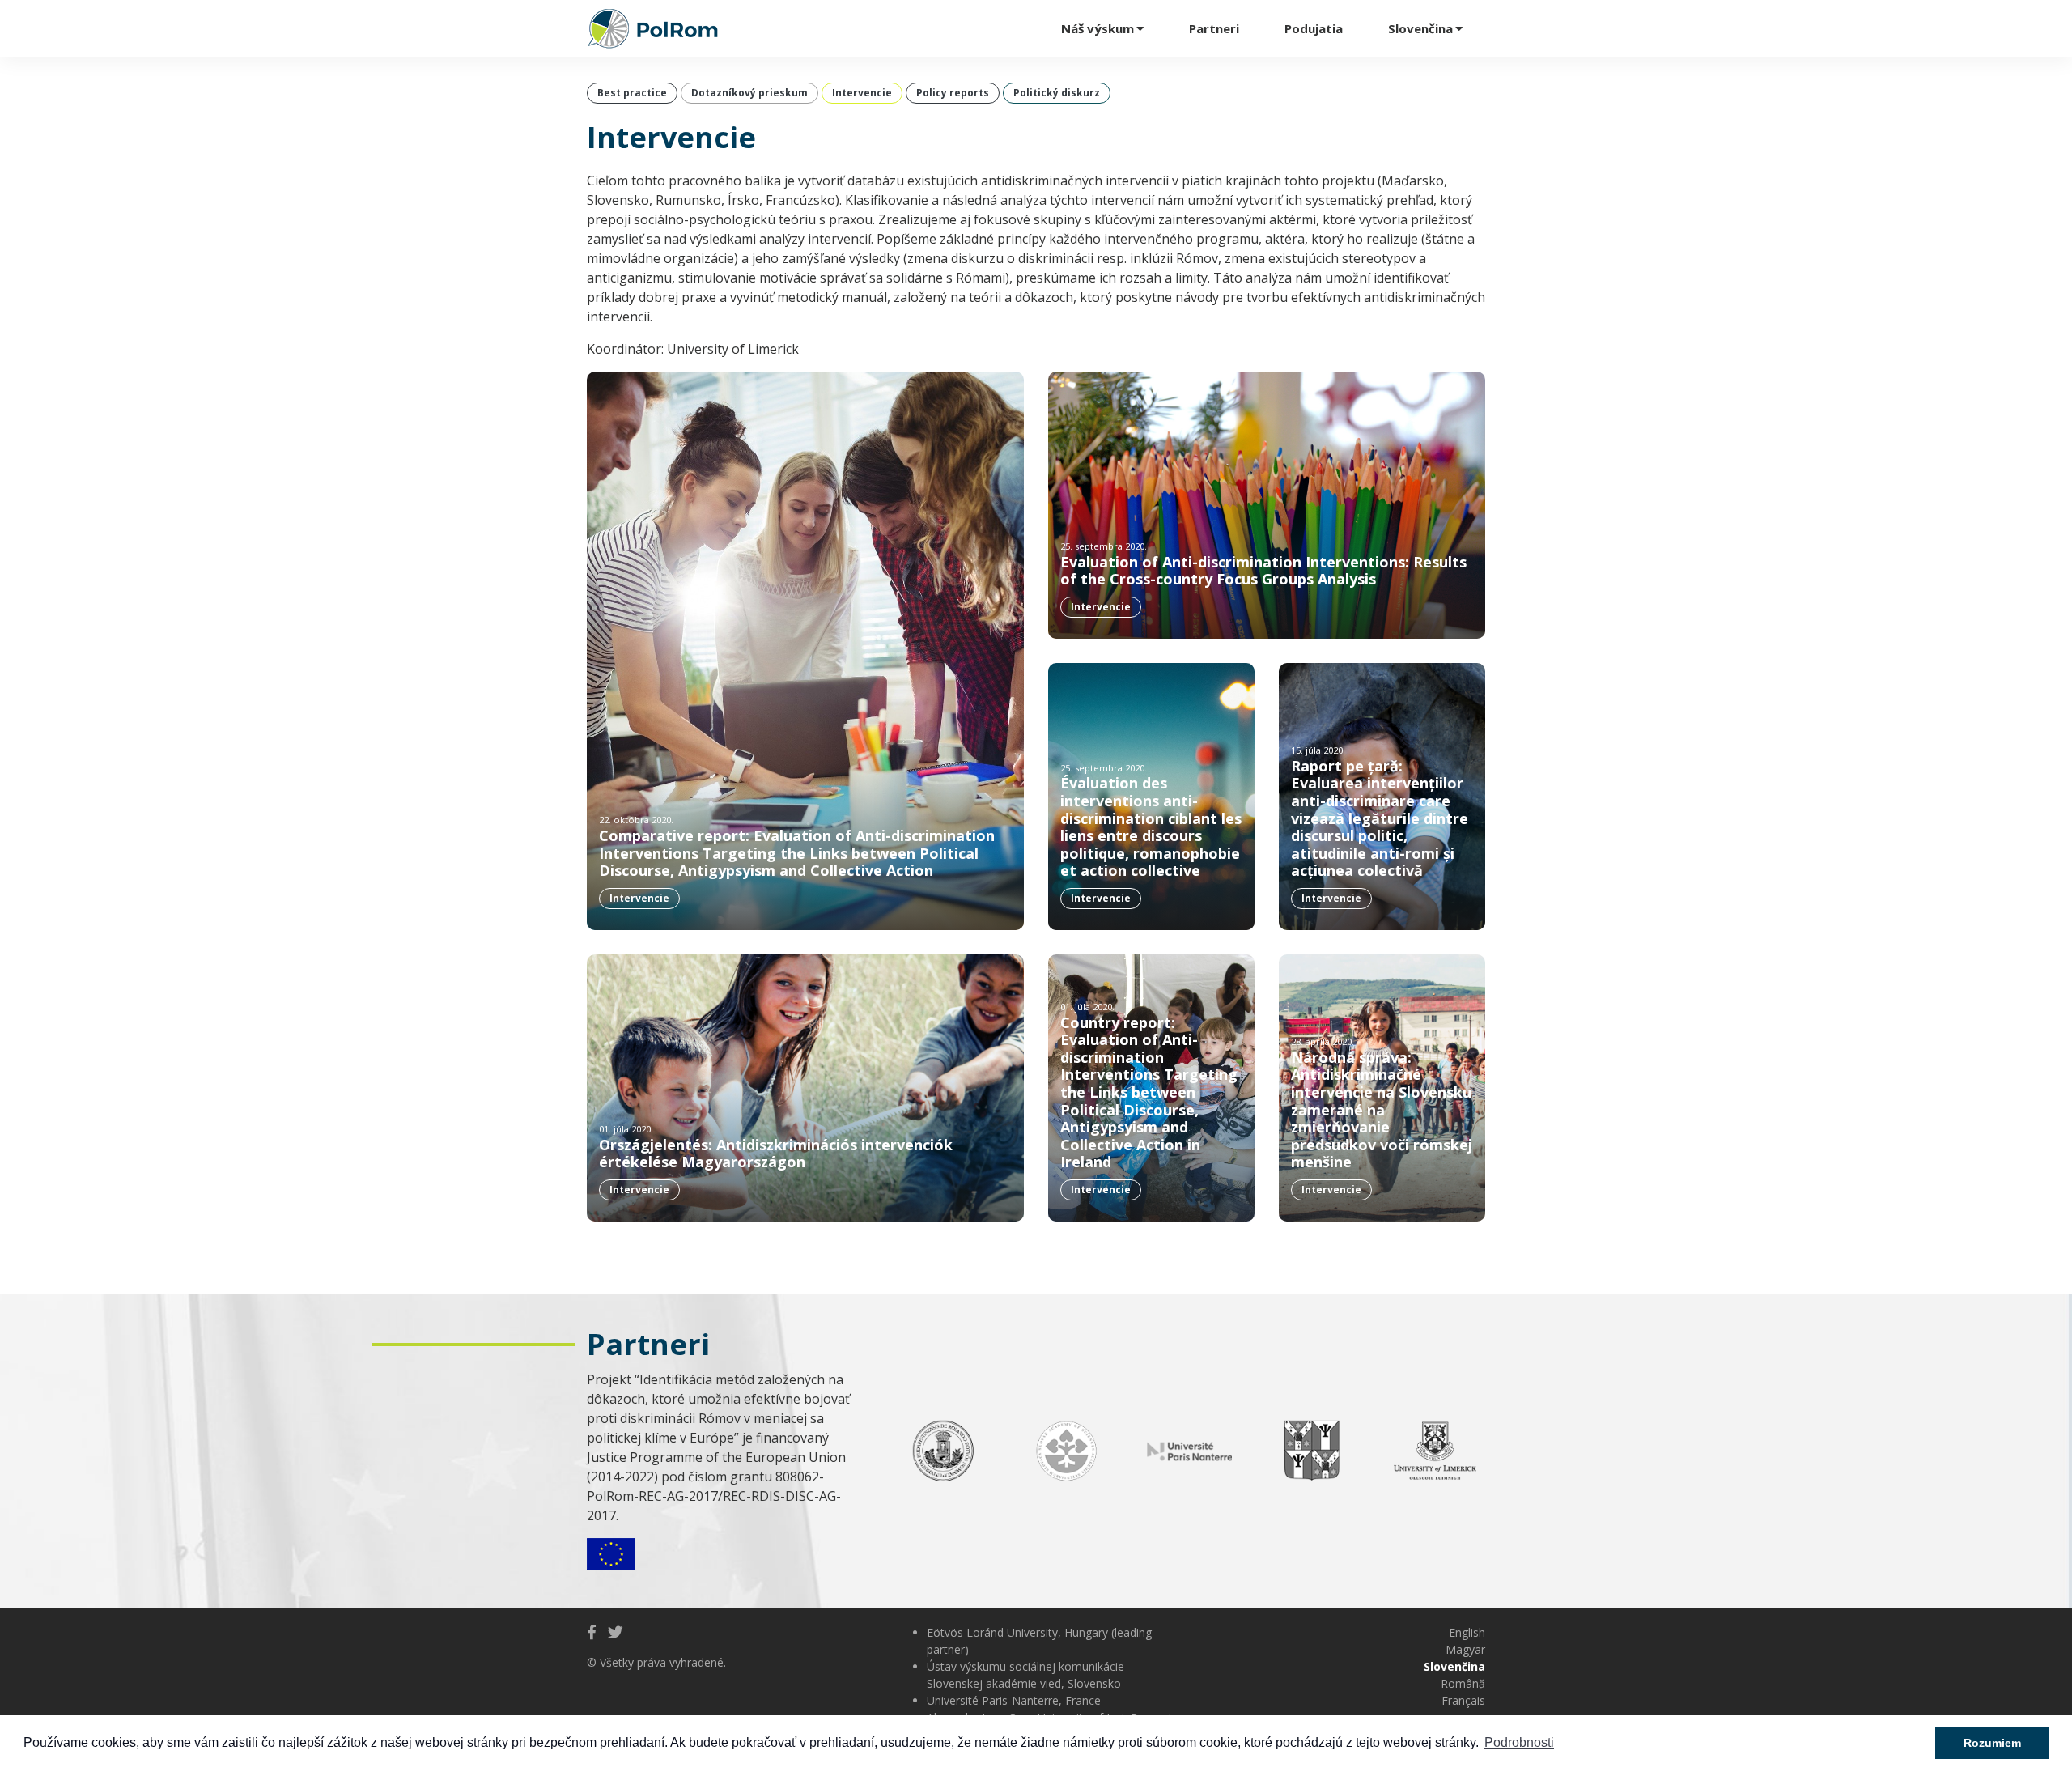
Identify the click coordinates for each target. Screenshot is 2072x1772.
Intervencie (862, 93)
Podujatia (1314, 28)
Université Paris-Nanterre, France (1014, 1700)
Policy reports (953, 93)
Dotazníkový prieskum (749, 93)
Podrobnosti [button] (1519, 1742)
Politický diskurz (1057, 93)
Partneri (1214, 28)
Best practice (632, 93)
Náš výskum (1098, 28)
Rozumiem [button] (1992, 1743)
